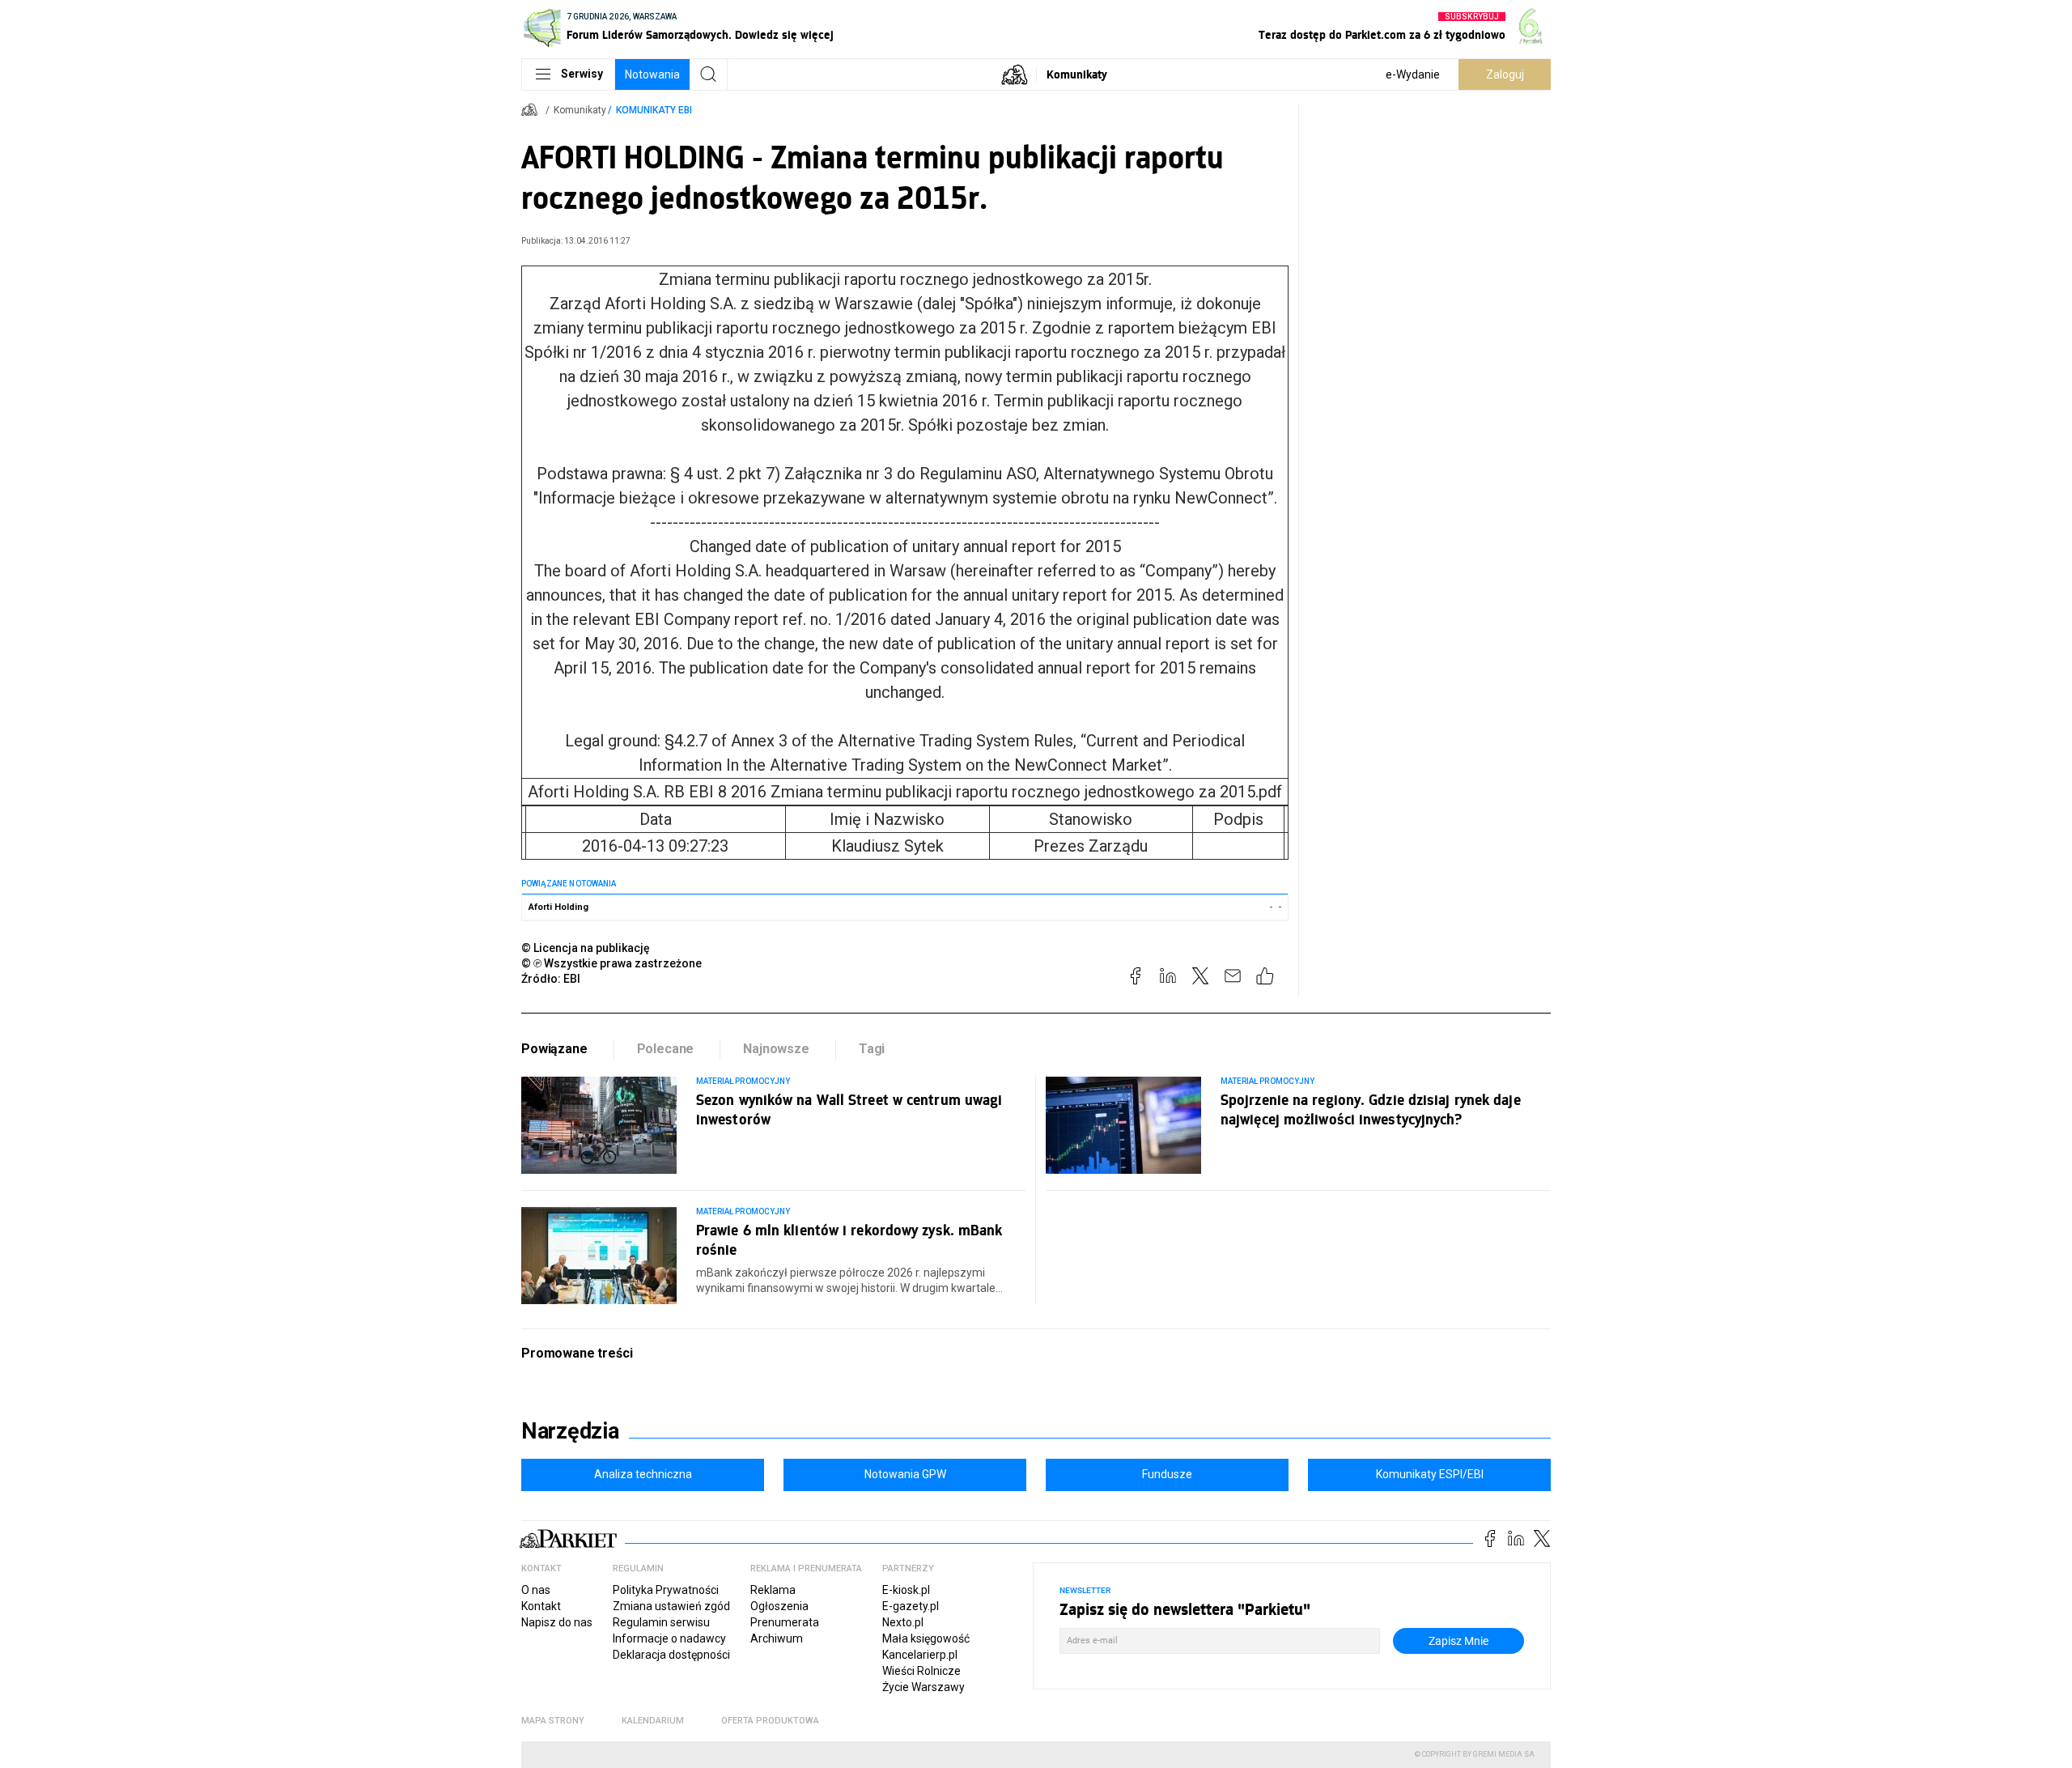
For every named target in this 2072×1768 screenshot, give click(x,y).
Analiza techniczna (643, 1474)
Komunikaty (1077, 74)
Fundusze (1167, 1474)
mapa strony (553, 1721)
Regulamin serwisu (661, 1622)
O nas (536, 1590)
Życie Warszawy (923, 1687)
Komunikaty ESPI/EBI (1430, 1474)
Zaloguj (1505, 74)
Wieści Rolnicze (921, 1671)
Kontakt (541, 1606)
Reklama (773, 1590)
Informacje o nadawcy (669, 1638)
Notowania (652, 74)
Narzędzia (570, 1431)
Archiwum (777, 1638)
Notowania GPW (905, 1474)
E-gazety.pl (911, 1606)
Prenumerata (785, 1622)
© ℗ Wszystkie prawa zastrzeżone (611, 963)
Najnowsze (776, 1049)
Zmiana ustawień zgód (671, 1606)
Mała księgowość (926, 1638)
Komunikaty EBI (654, 110)
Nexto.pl (903, 1622)
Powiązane (554, 1049)
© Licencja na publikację (586, 948)
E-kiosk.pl (906, 1590)
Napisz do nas (557, 1622)
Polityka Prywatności (666, 1590)
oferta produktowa (770, 1721)
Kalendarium (653, 1721)
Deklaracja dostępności (671, 1655)
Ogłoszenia (779, 1606)
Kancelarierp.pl (920, 1655)
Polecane (666, 1049)
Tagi (872, 1049)
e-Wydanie (1413, 74)
